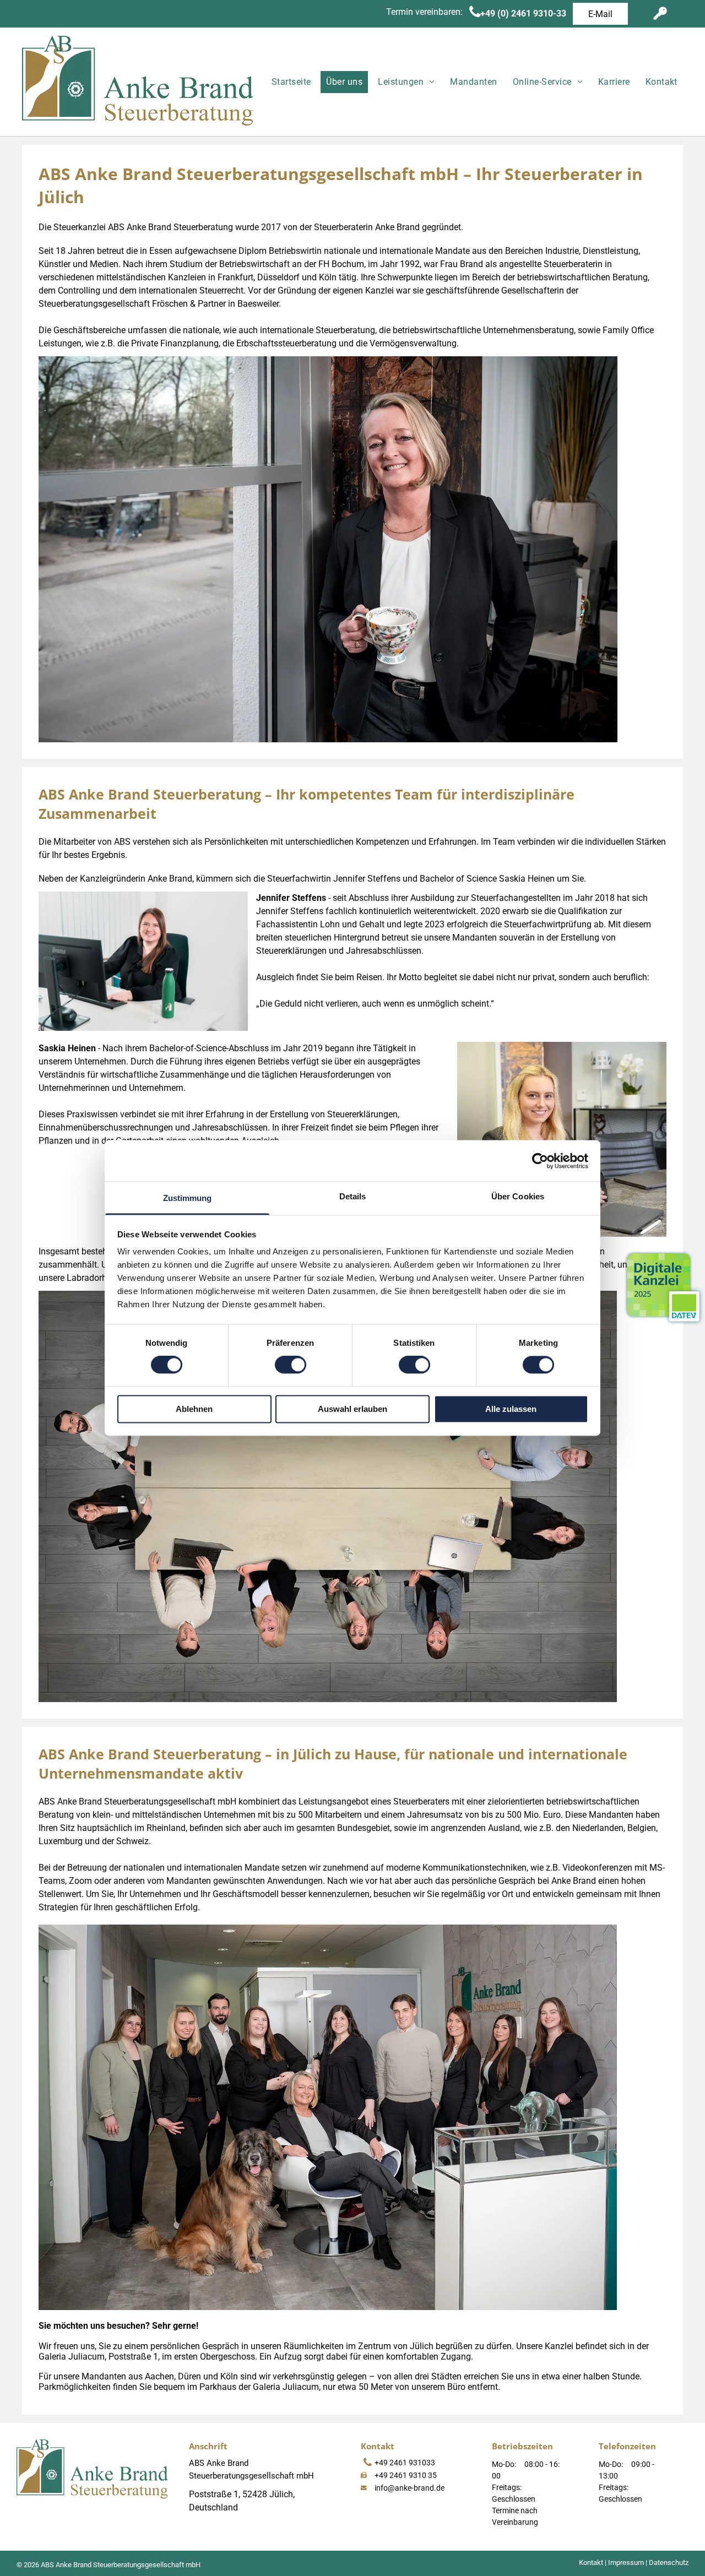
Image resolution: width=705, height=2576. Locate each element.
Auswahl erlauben (352, 1409)
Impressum (626, 2563)
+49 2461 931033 (405, 2463)
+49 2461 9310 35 (406, 2475)
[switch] (291, 1365)
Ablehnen (194, 1409)
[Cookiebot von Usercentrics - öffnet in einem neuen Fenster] (540, 1161)
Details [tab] (353, 1196)
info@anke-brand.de (410, 2488)
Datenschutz (669, 2563)
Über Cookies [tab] (518, 1196)
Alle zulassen (511, 1409)
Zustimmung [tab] (188, 1198)
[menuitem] (289, 82)
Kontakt (591, 2563)
